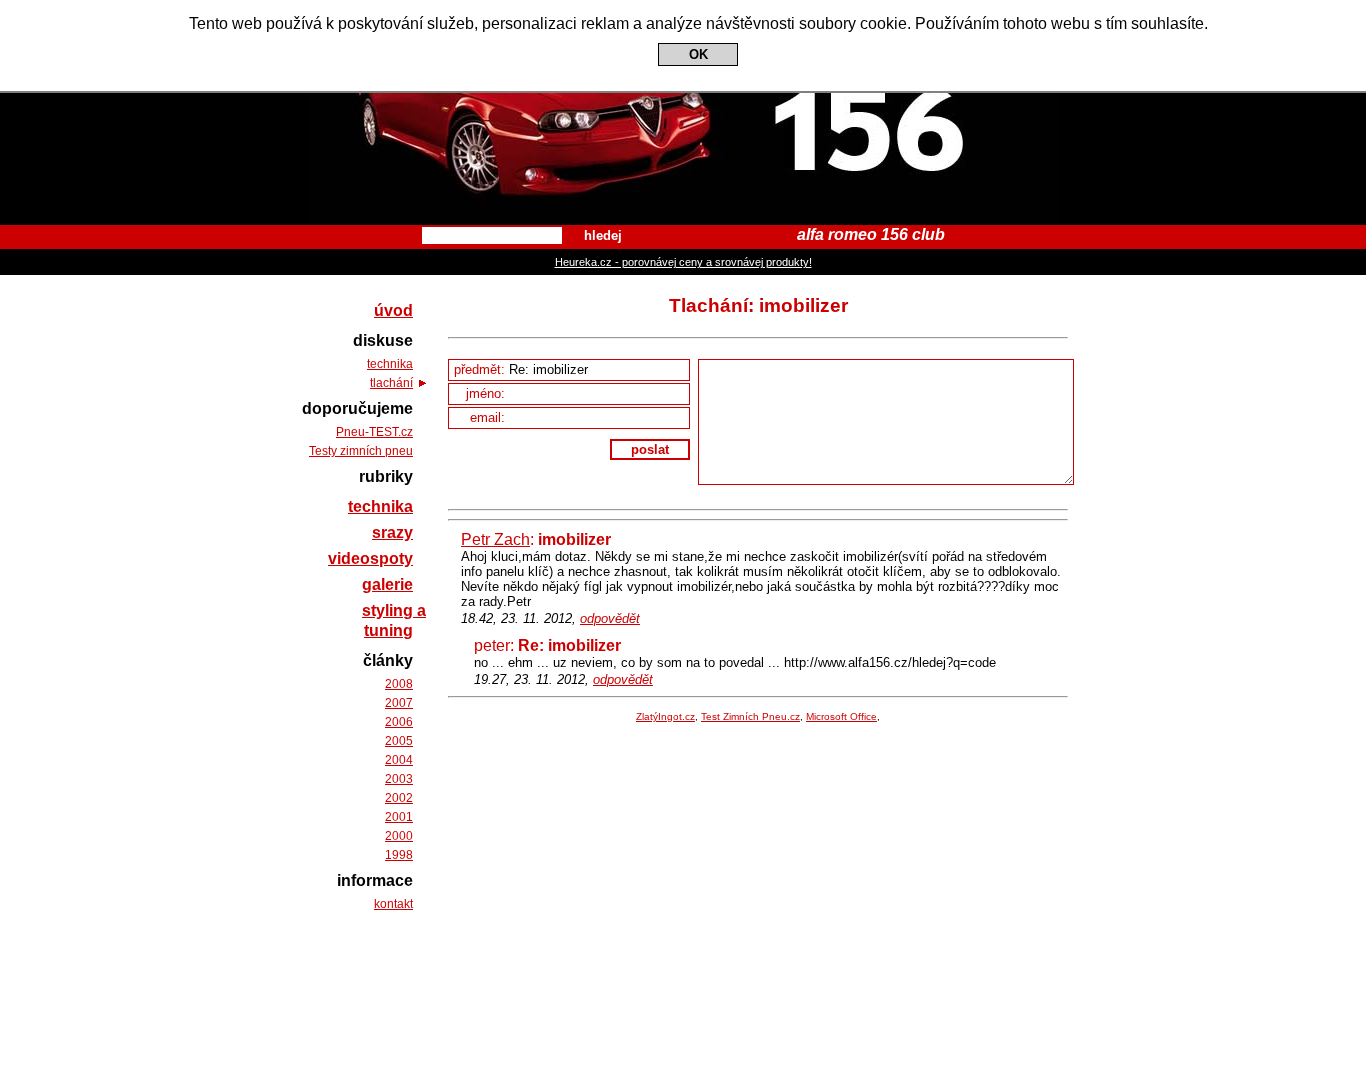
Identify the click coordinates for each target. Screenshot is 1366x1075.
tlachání (391, 383)
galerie (387, 584)
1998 (399, 855)
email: (489, 417)
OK (698, 54)
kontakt (393, 904)
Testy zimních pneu (361, 451)
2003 (399, 779)
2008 (399, 684)
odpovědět (610, 618)
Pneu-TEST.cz (374, 432)
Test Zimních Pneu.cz (750, 716)
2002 (399, 798)
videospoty (370, 558)
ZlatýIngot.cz (665, 716)
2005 (399, 741)
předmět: (481, 369)
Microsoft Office (841, 716)
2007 (399, 703)
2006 (399, 722)
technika (390, 364)
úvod (393, 310)
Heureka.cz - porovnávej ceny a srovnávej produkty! (683, 262)
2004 (399, 760)
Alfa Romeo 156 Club (683, 18)
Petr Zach (495, 539)
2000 (399, 836)
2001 (399, 817)
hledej (603, 235)
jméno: (487, 393)
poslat (650, 449)
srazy (392, 532)
